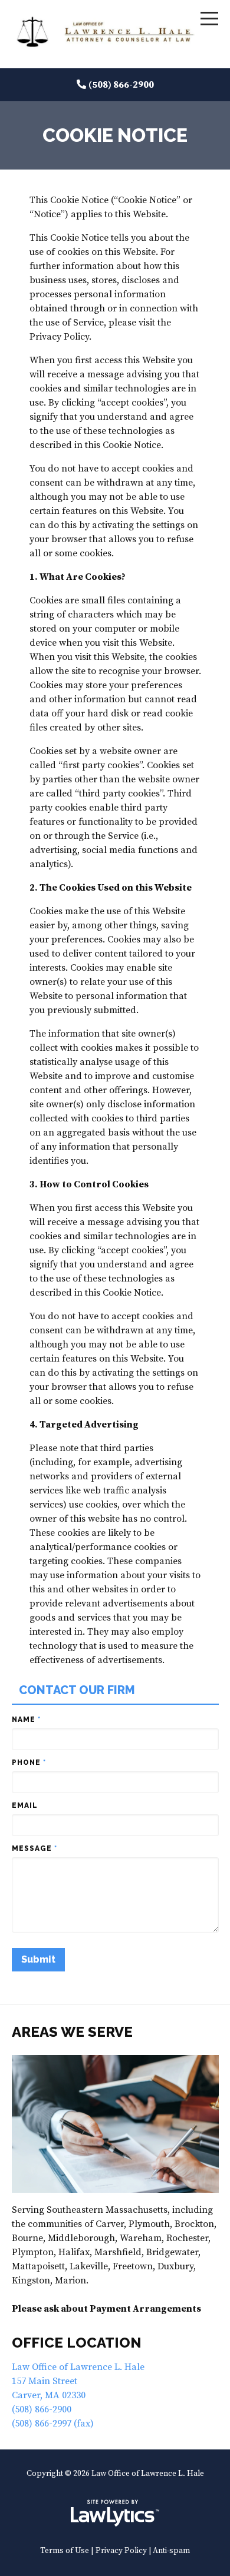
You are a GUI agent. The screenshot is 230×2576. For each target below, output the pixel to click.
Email (25, 1805)
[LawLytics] (115, 2513)
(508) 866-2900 (121, 85)
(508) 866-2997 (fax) (53, 2424)
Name (26, 1719)
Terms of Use (65, 2551)
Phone (29, 1762)
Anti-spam (171, 2551)
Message (34, 1848)
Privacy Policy (121, 2551)
